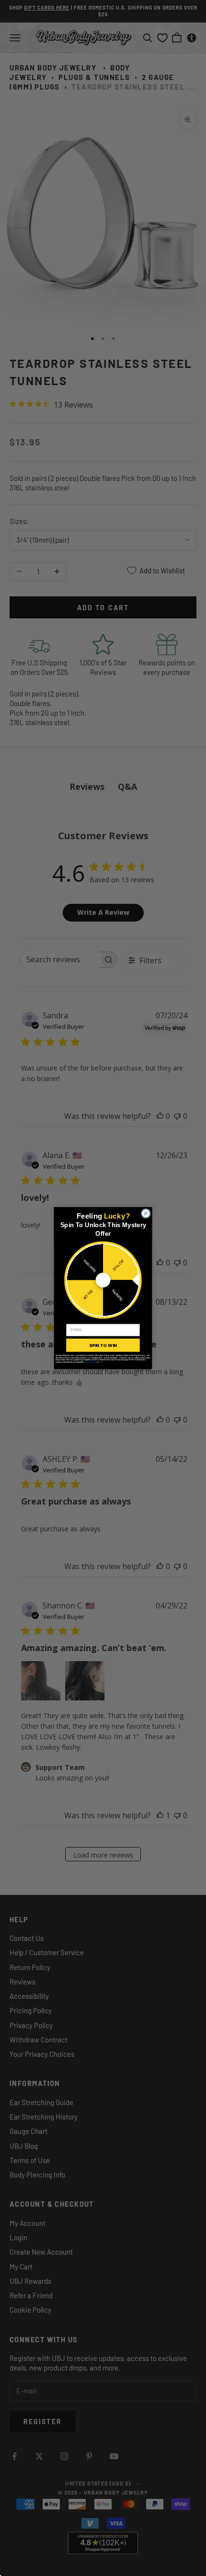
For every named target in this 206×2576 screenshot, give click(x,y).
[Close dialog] (146, 1213)
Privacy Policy (91, 1362)
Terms (102, 1362)
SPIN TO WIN (103, 1345)
